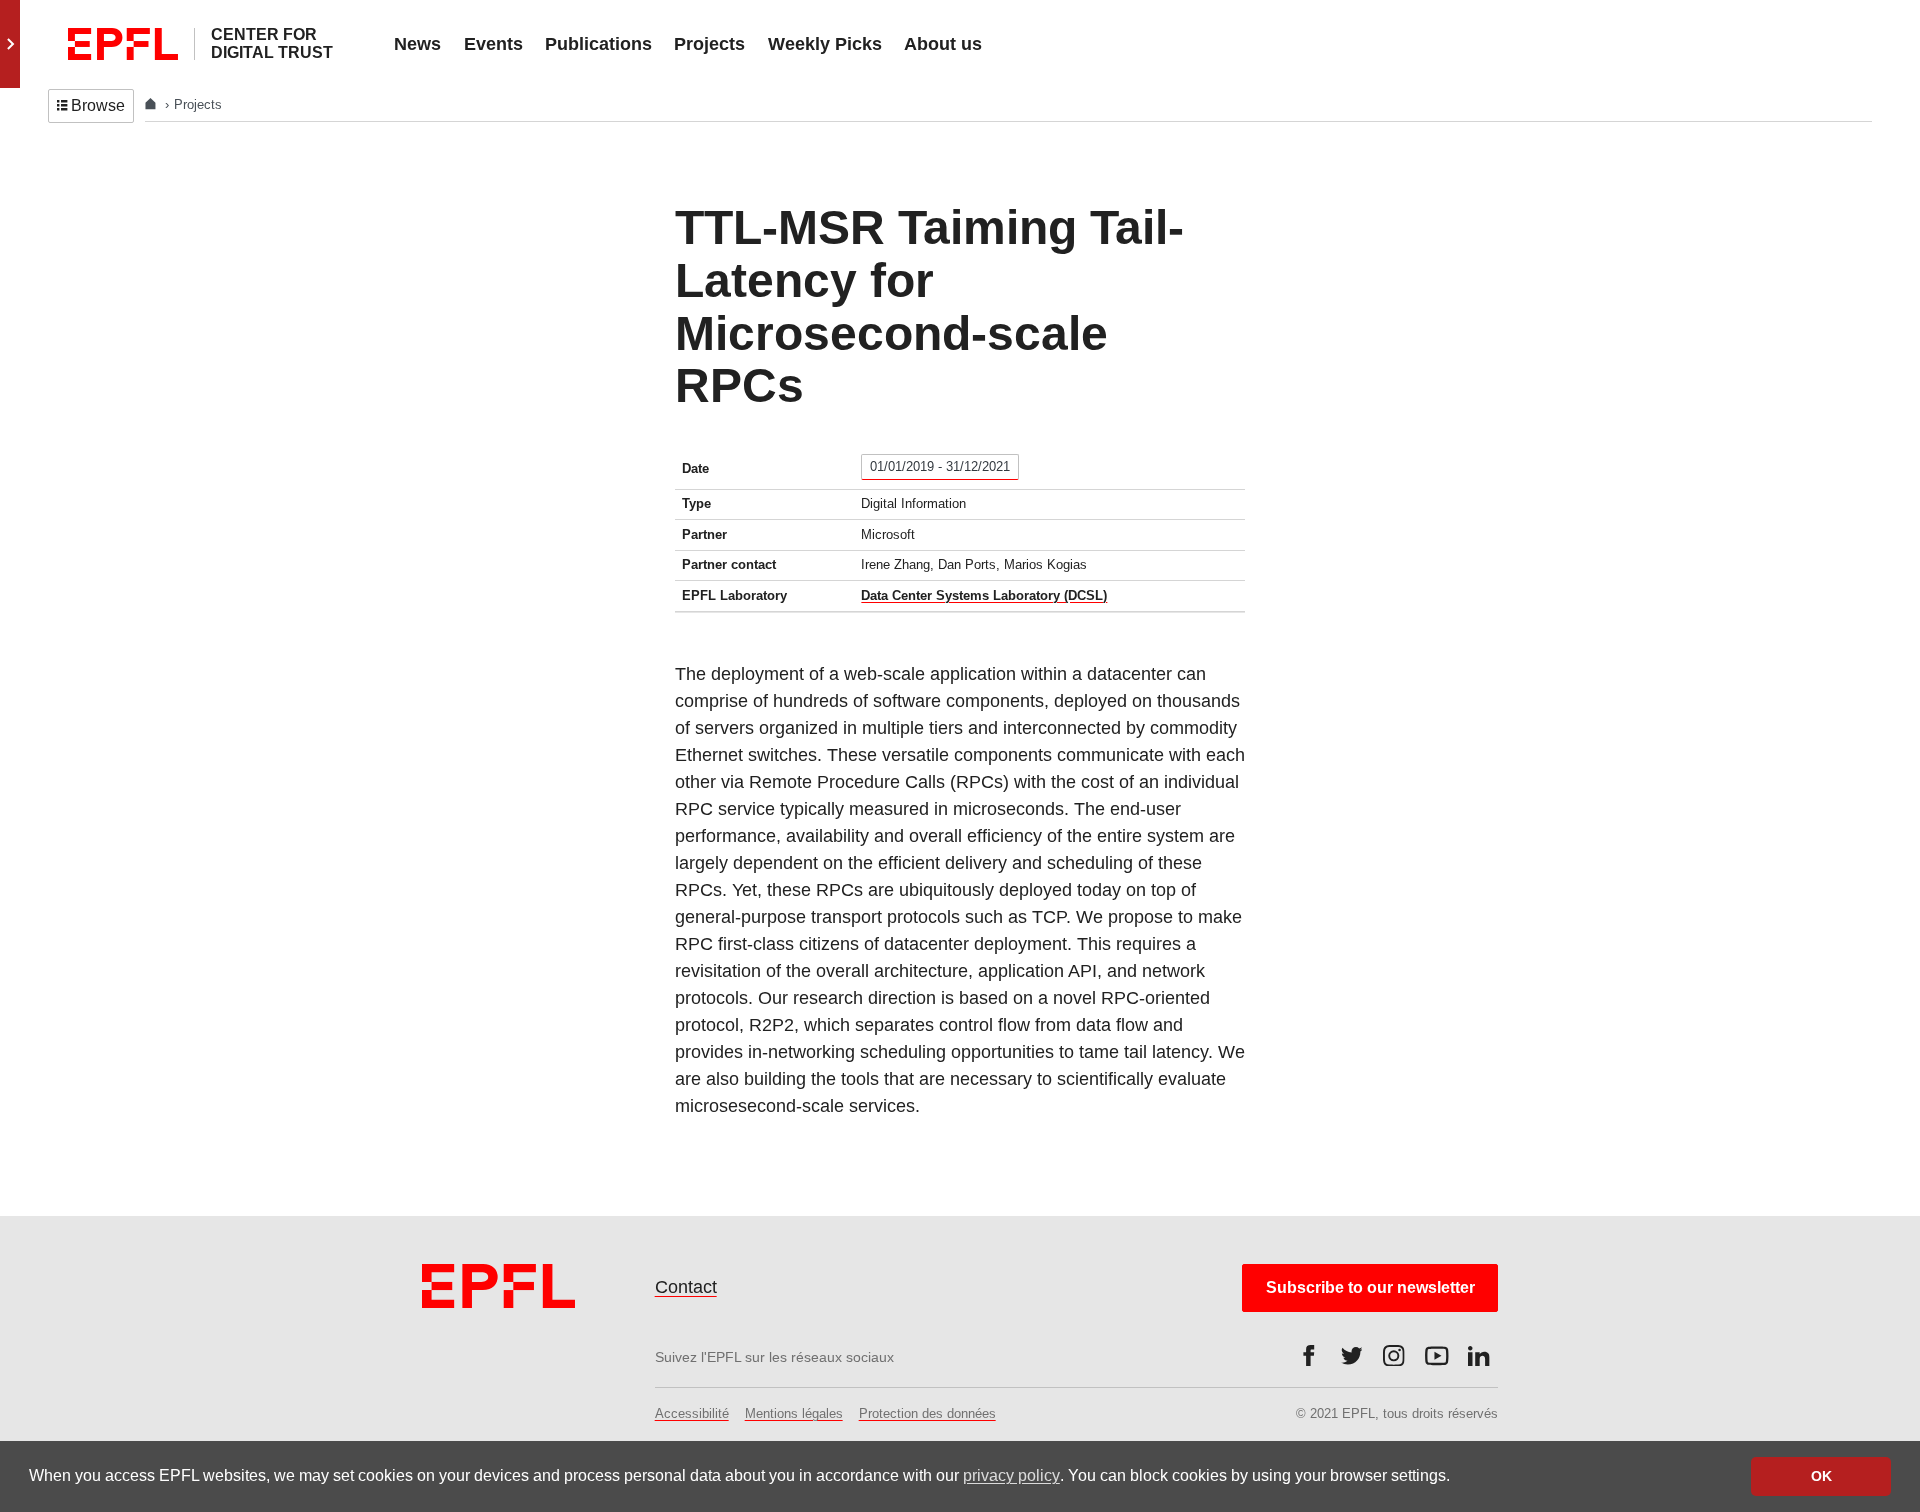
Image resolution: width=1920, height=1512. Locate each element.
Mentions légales (794, 1413)
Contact (686, 1287)
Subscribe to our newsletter (1370, 1287)
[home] (152, 104)
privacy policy (1011, 1475)
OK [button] (1821, 1476)
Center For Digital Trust (272, 43)
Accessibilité (692, 1413)
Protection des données (927, 1413)
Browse (98, 105)
